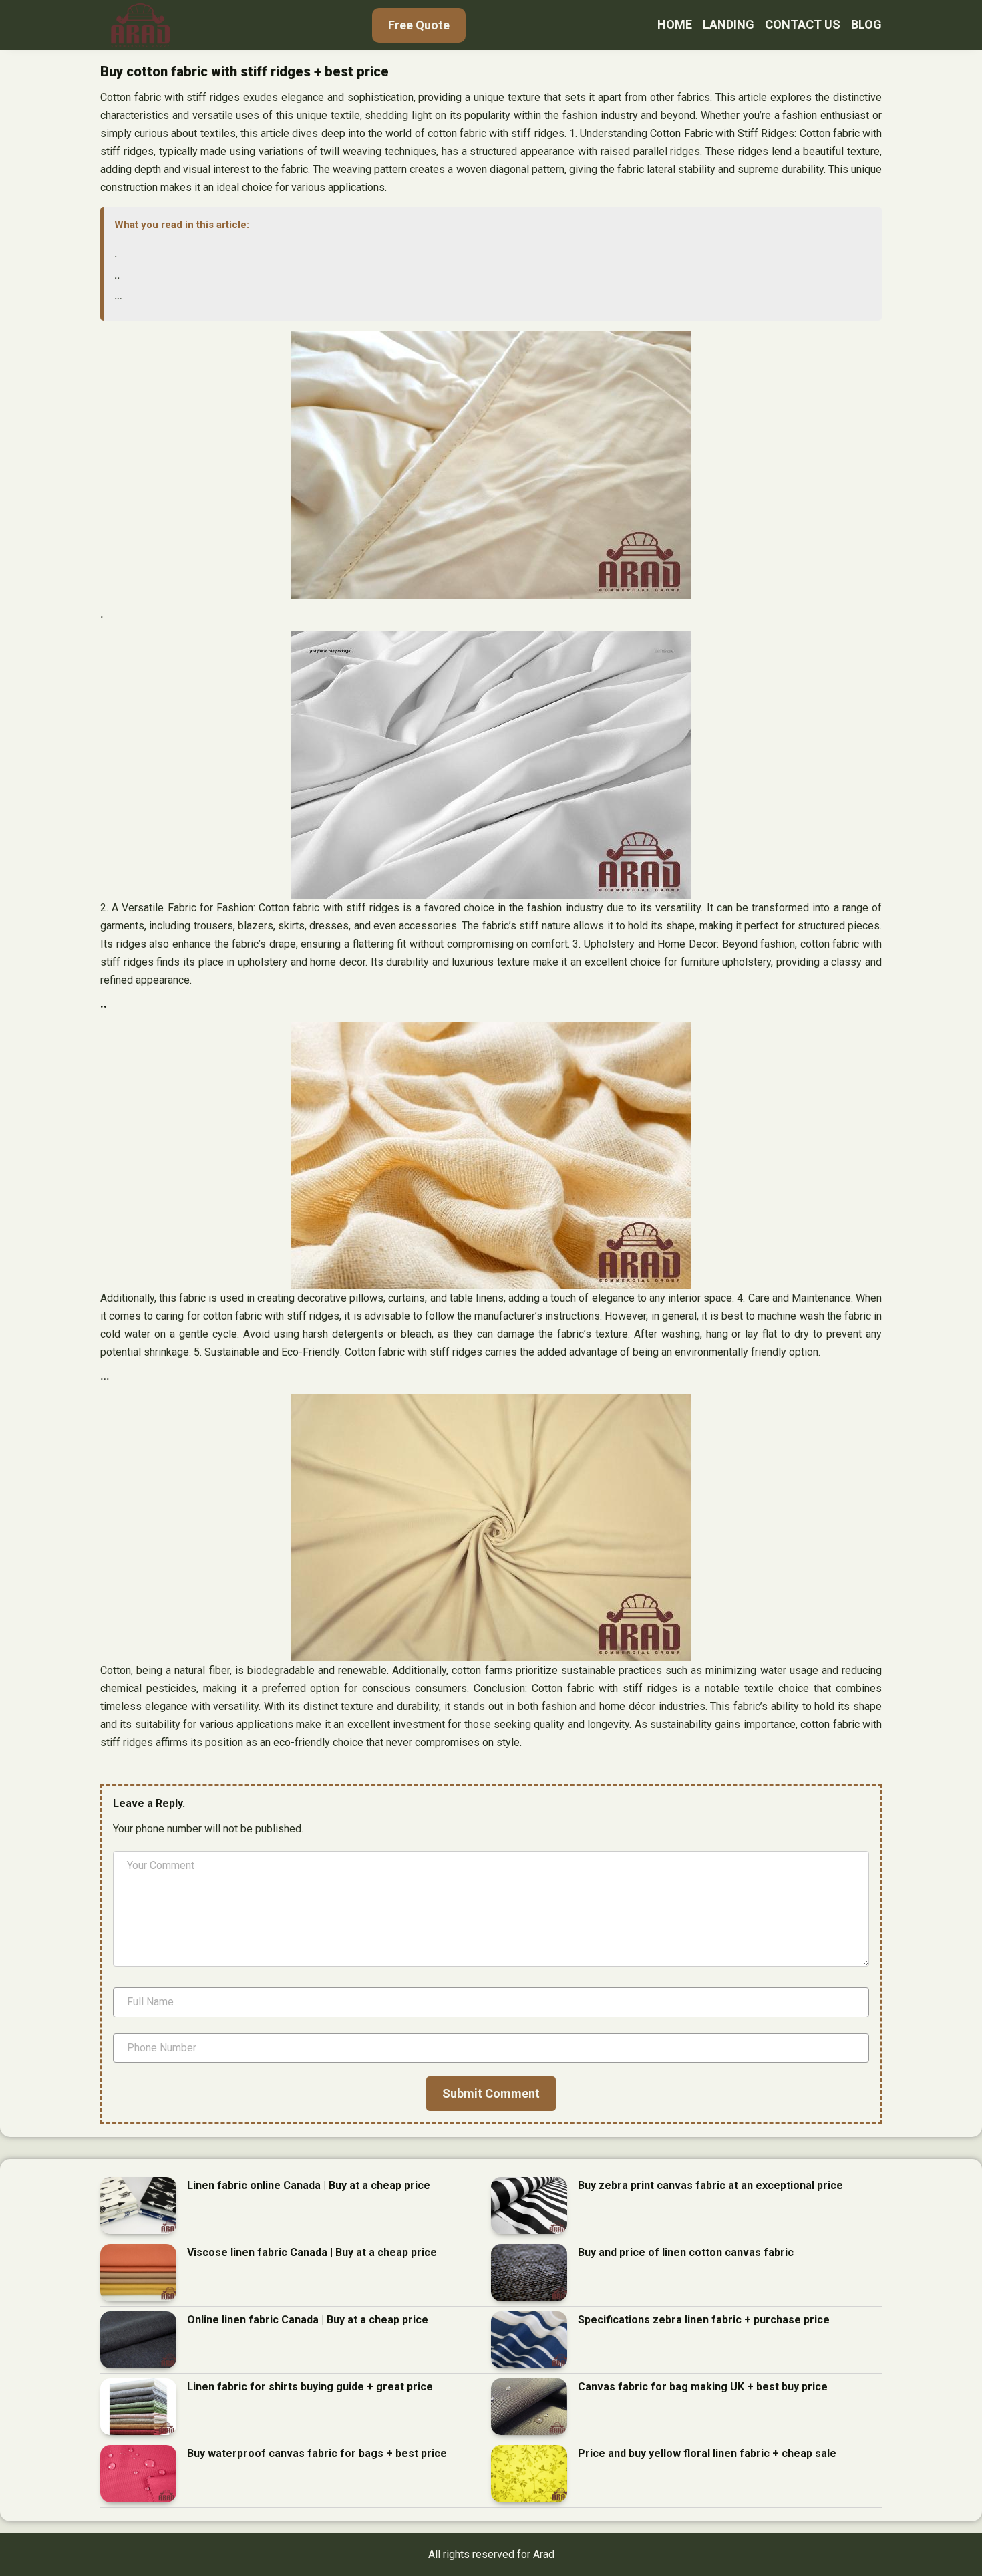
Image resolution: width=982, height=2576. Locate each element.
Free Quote (419, 25)
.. (117, 275)
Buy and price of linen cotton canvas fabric (686, 2252)
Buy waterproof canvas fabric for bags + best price (317, 2453)
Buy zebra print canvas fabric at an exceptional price (710, 2185)
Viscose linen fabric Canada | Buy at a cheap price (312, 2252)
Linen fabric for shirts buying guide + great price (310, 2387)
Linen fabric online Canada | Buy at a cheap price (309, 2185)
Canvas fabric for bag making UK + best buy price (703, 2387)
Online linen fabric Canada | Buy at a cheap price (308, 2320)
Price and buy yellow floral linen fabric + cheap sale (707, 2453)
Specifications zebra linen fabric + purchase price (704, 2320)
